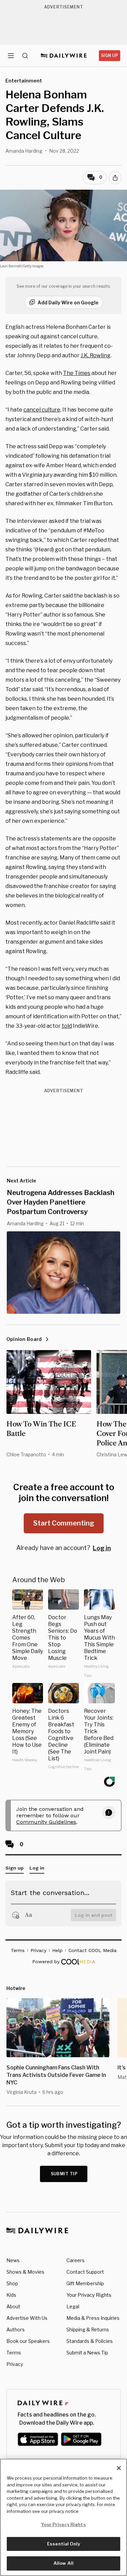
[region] (63, 2517)
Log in (102, 1548)
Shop (12, 2283)
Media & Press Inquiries (93, 2318)
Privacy (15, 2364)
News (13, 2260)
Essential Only (63, 2544)
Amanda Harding (24, 151)
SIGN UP (110, 55)
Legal (73, 2306)
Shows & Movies (25, 2272)
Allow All (63, 2563)
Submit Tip (64, 2174)
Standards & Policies (90, 2341)
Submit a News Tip (87, 2353)
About (13, 2306)
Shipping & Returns (88, 2329)
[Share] (115, 178)
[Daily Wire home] (63, 56)
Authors (16, 2329)
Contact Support (85, 2272)
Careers (76, 2260)
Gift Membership (85, 2283)
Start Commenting (64, 1523)
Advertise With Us (27, 2318)
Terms (14, 2353)
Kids (11, 2295)
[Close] (119, 2468)
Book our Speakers (28, 2341)
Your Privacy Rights (89, 2295)
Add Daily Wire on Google (68, 302)
